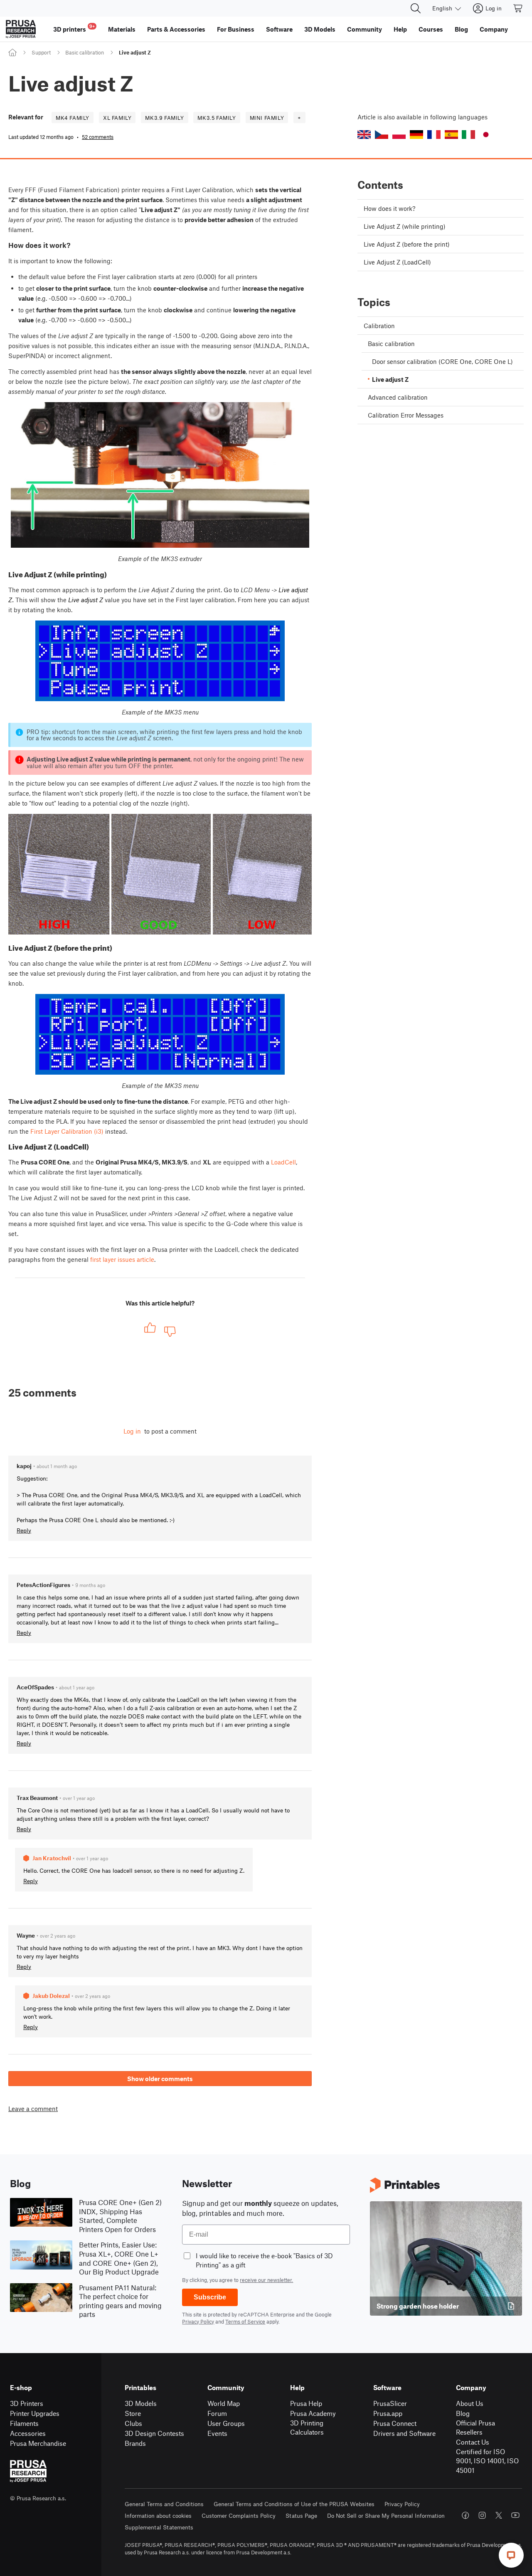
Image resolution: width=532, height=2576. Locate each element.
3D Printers (27, 2403)
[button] (364, 135)
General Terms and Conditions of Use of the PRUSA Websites (294, 2504)
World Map (224, 2403)
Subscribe (210, 2297)
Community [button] (365, 29)
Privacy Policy (198, 2321)
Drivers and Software (404, 2433)
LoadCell (283, 1162)
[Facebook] (465, 2515)
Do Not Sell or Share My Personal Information (386, 2515)
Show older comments (160, 2079)
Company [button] (494, 29)
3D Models (141, 2403)
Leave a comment (33, 2109)
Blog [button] (461, 29)
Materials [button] (122, 29)
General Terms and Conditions (164, 2504)
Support (41, 52)
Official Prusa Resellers (475, 2428)
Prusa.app (388, 2413)
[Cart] (518, 8)
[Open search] (416, 8)
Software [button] (279, 29)
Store (133, 2413)
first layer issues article (122, 1259)
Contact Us (473, 2442)
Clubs (133, 2423)
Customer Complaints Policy (239, 2515)
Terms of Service (245, 2321)
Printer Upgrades (35, 2413)
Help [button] (400, 29)
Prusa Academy (313, 2413)
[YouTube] (515, 2515)
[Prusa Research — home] (21, 29)
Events (217, 2433)
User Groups (226, 2423)
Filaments (24, 2423)
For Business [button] (236, 29)
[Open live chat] (511, 2555)
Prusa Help (306, 2403)
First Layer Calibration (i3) (67, 1131)
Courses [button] (431, 29)
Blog (463, 2413)
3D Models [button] (320, 29)
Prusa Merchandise (38, 2443)
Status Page (301, 2515)
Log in (132, 1431)
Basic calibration (85, 52)
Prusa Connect (395, 2423)
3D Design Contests (154, 2433)
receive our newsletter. (266, 2280)
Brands (135, 2443)
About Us (470, 2403)
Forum (217, 2413)
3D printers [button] (74, 28)
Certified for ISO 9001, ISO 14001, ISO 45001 (487, 2461)
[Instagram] (482, 2515)
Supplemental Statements (159, 2527)
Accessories (28, 2433)
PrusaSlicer (390, 2403)
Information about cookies (158, 2515)
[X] (499, 2515)
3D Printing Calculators (307, 2428)
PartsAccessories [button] (176, 29)
